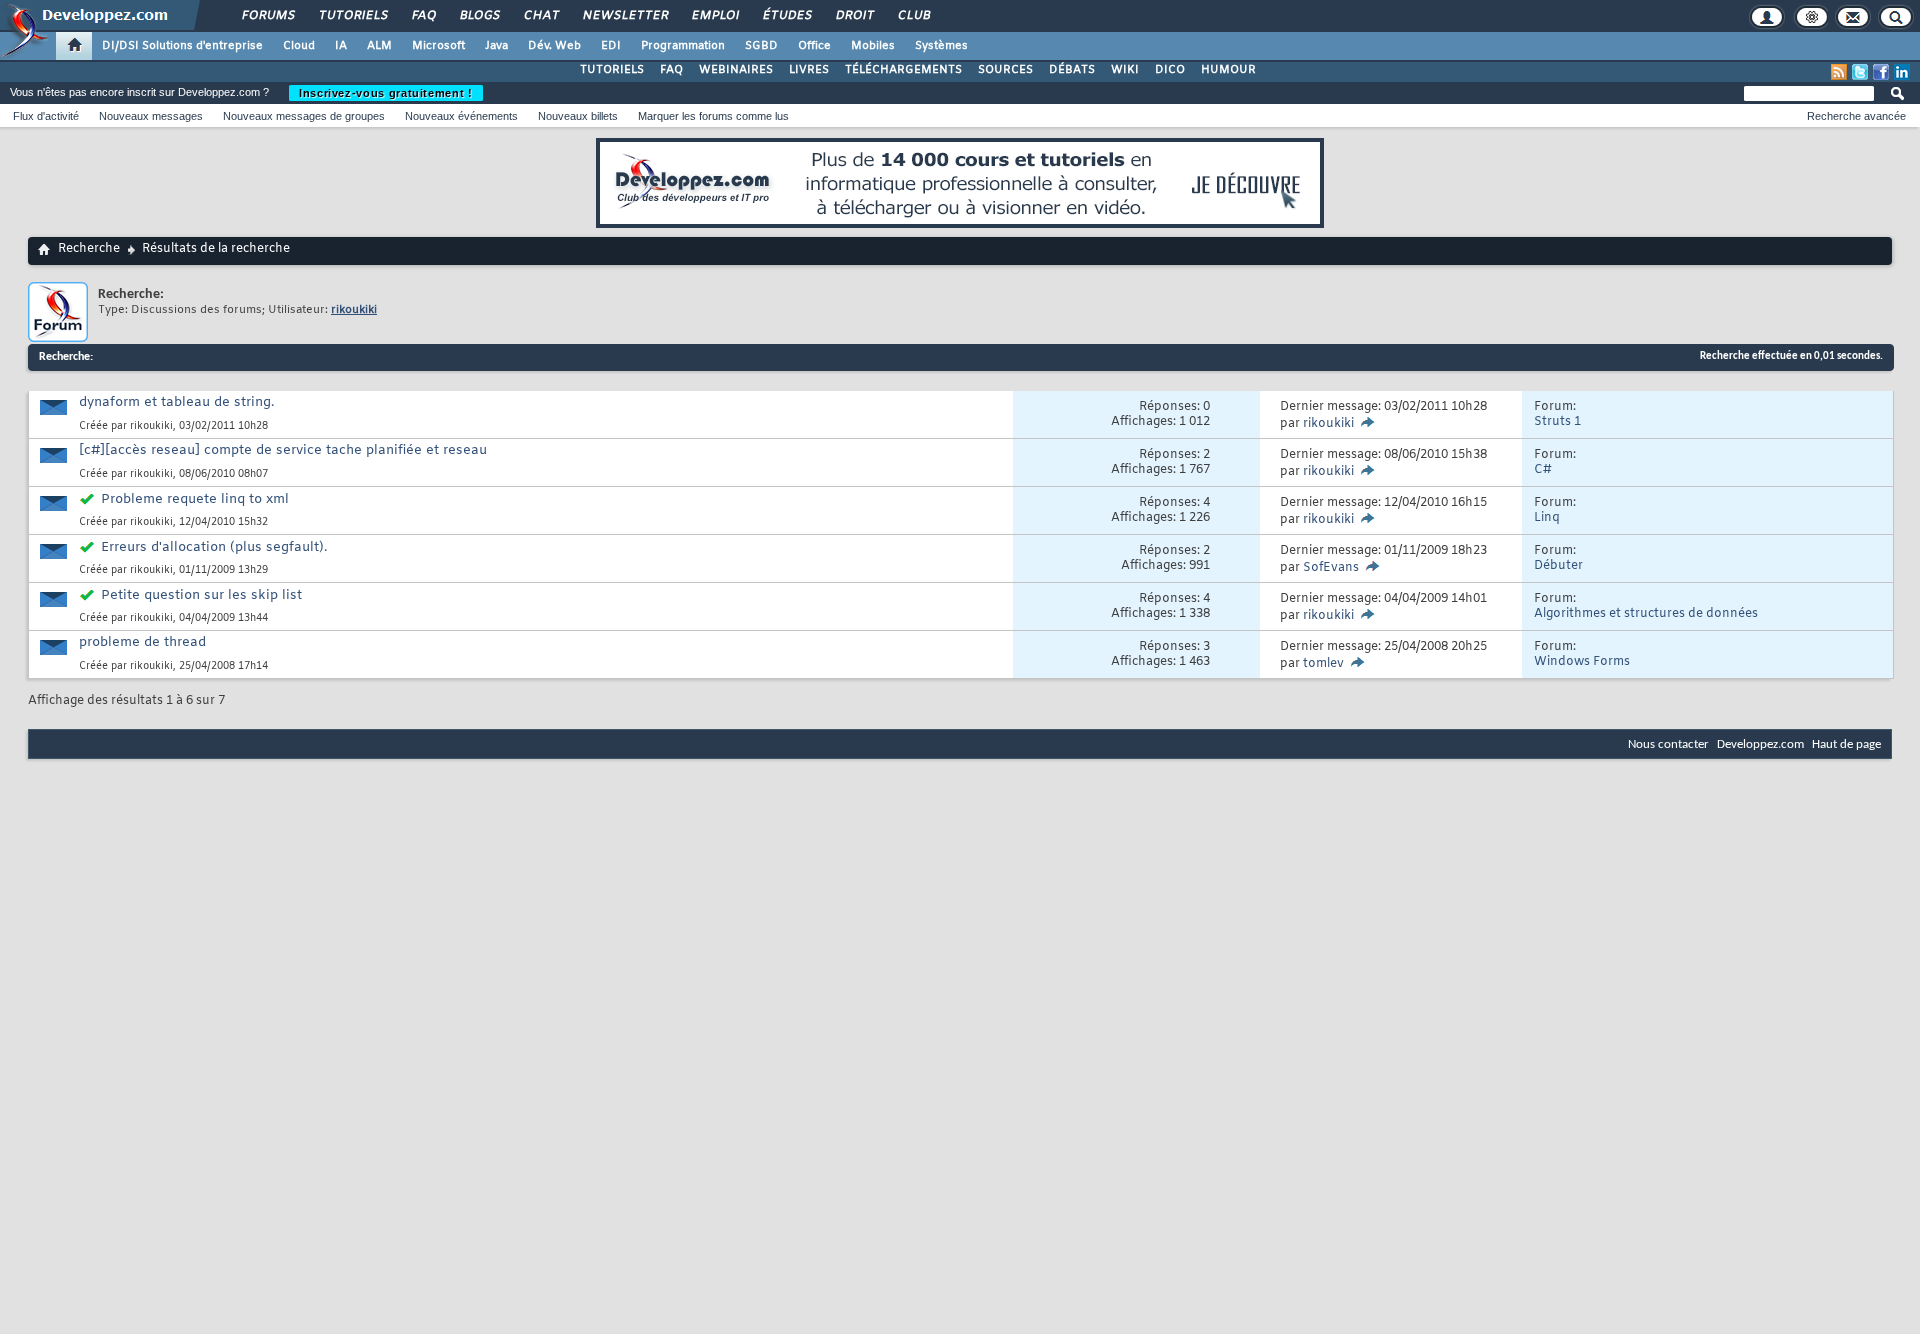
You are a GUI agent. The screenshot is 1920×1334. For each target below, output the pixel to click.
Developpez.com (1760, 744)
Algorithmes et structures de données (1646, 614)
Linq (1547, 518)
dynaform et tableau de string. (176, 402)
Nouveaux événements (461, 116)
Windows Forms (1582, 662)
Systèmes (941, 46)
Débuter (1558, 566)
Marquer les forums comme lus (713, 116)
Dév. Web (554, 46)
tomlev (1323, 664)
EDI (611, 46)
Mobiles (873, 46)
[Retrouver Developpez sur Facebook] (1881, 72)
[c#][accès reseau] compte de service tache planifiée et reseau (283, 450)
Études (786, 16)
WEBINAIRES (736, 70)
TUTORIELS (612, 70)
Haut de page (1846, 744)
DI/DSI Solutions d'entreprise (182, 46)
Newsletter (624, 16)
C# (1543, 470)
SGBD (761, 46)
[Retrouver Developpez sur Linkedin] (1902, 72)
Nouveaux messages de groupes (304, 116)
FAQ (423, 16)
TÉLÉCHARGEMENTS (903, 70)
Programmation (683, 46)
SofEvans (1331, 568)
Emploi (714, 16)
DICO (1170, 70)
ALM (379, 46)
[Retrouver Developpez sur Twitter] (1860, 72)
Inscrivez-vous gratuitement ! (386, 93)
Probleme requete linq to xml (195, 499)
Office (814, 46)
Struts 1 (1557, 422)
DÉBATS (1072, 70)
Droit (854, 16)
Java (496, 46)
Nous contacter (1668, 744)
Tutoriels (352, 16)
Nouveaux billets (578, 116)
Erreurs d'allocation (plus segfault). (214, 547)
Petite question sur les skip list (201, 595)
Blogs (479, 16)
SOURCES (1005, 70)
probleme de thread (142, 642)
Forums (267, 16)
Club (913, 16)
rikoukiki (151, 426)
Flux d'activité (46, 116)
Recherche (89, 249)
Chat (540, 16)
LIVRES (809, 70)
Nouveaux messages (151, 116)
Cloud (299, 46)
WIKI (1125, 70)
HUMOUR (1228, 70)
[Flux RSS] (1839, 72)
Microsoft (438, 46)
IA (341, 46)
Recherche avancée (1856, 116)
